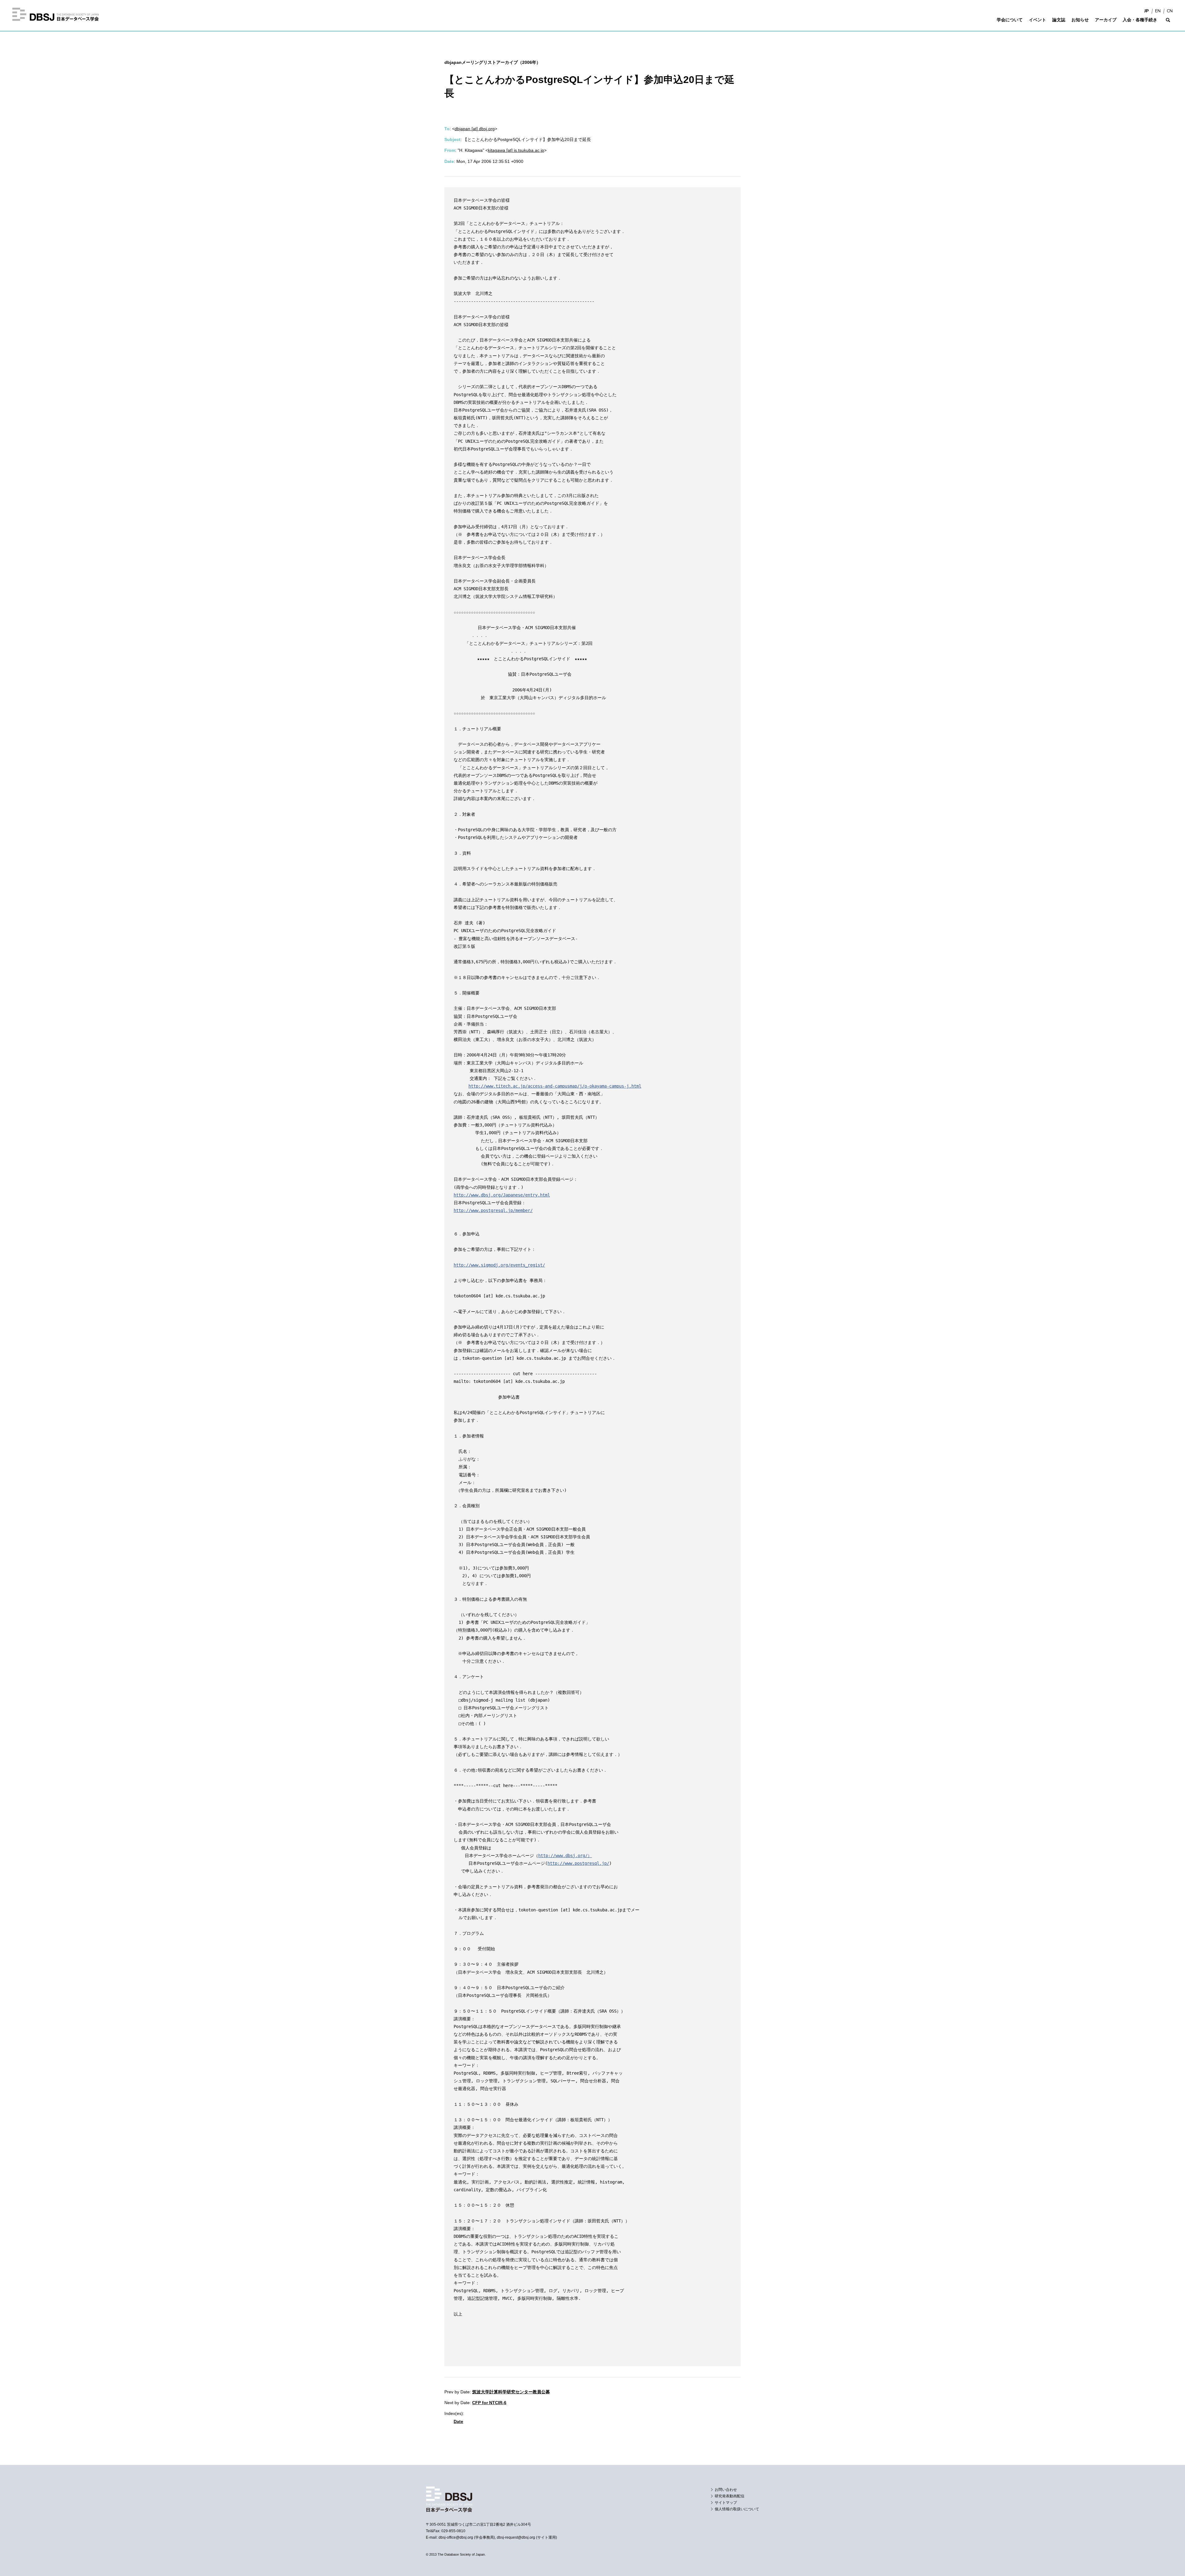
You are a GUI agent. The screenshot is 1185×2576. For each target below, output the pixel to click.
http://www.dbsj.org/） (565, 1856)
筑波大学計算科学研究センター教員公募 (511, 2392)
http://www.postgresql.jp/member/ (493, 1210)
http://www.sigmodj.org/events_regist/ (499, 1265)
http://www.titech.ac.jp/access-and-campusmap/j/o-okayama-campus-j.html (555, 1086)
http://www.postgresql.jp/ (578, 1863)
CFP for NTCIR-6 (489, 2403)
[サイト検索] (1168, 24)
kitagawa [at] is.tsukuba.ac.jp (516, 150)
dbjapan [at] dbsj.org (475, 129)
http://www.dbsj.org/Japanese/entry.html (502, 1195)
